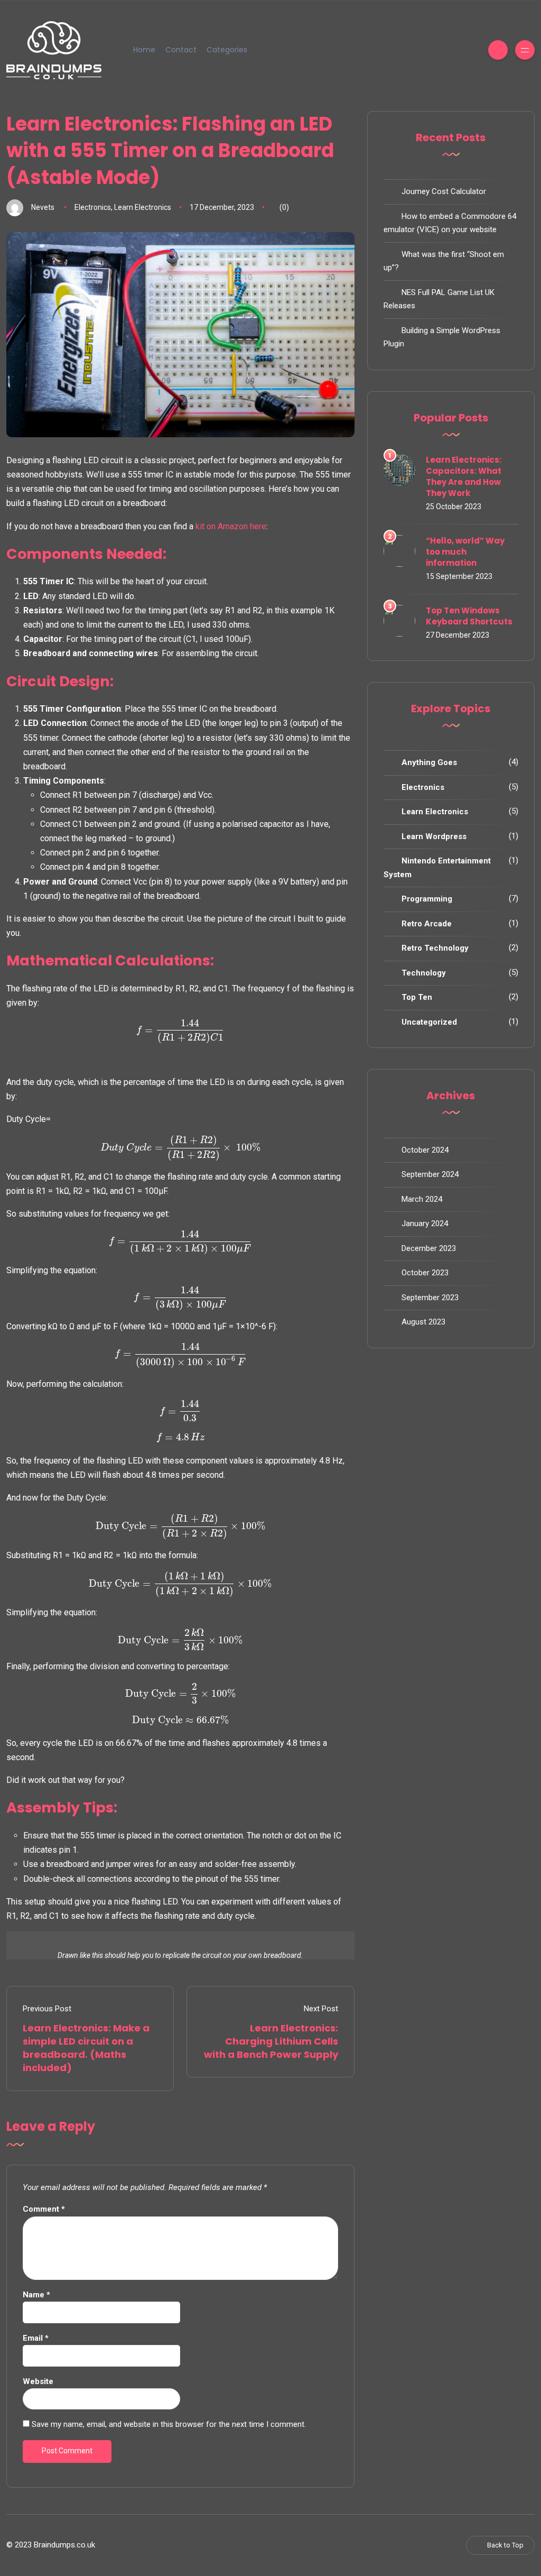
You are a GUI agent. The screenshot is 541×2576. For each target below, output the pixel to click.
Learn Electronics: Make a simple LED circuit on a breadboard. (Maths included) (86, 2048)
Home (144, 50)
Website (38, 2381)
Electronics (93, 207)
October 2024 (425, 1150)
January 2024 (425, 1223)
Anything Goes (429, 762)
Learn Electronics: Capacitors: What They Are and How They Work (464, 476)
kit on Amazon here (231, 526)
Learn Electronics (143, 207)
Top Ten (417, 997)
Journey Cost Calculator (444, 191)
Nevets (43, 207)
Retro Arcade (427, 924)
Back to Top (505, 2545)
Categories (227, 50)
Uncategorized (429, 1022)
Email (36, 2338)
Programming (427, 899)
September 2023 (430, 1298)
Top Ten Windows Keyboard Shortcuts (469, 616)
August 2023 (423, 1322)
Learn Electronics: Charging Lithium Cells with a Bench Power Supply (271, 2041)
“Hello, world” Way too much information (465, 552)
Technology (424, 973)
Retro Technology (435, 948)
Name (36, 2295)
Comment (44, 2209)
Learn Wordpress (434, 836)
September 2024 (430, 1174)
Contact (181, 50)
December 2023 (429, 1248)
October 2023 (425, 1273)
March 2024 (422, 1199)
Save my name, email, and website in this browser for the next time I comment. (169, 2424)
